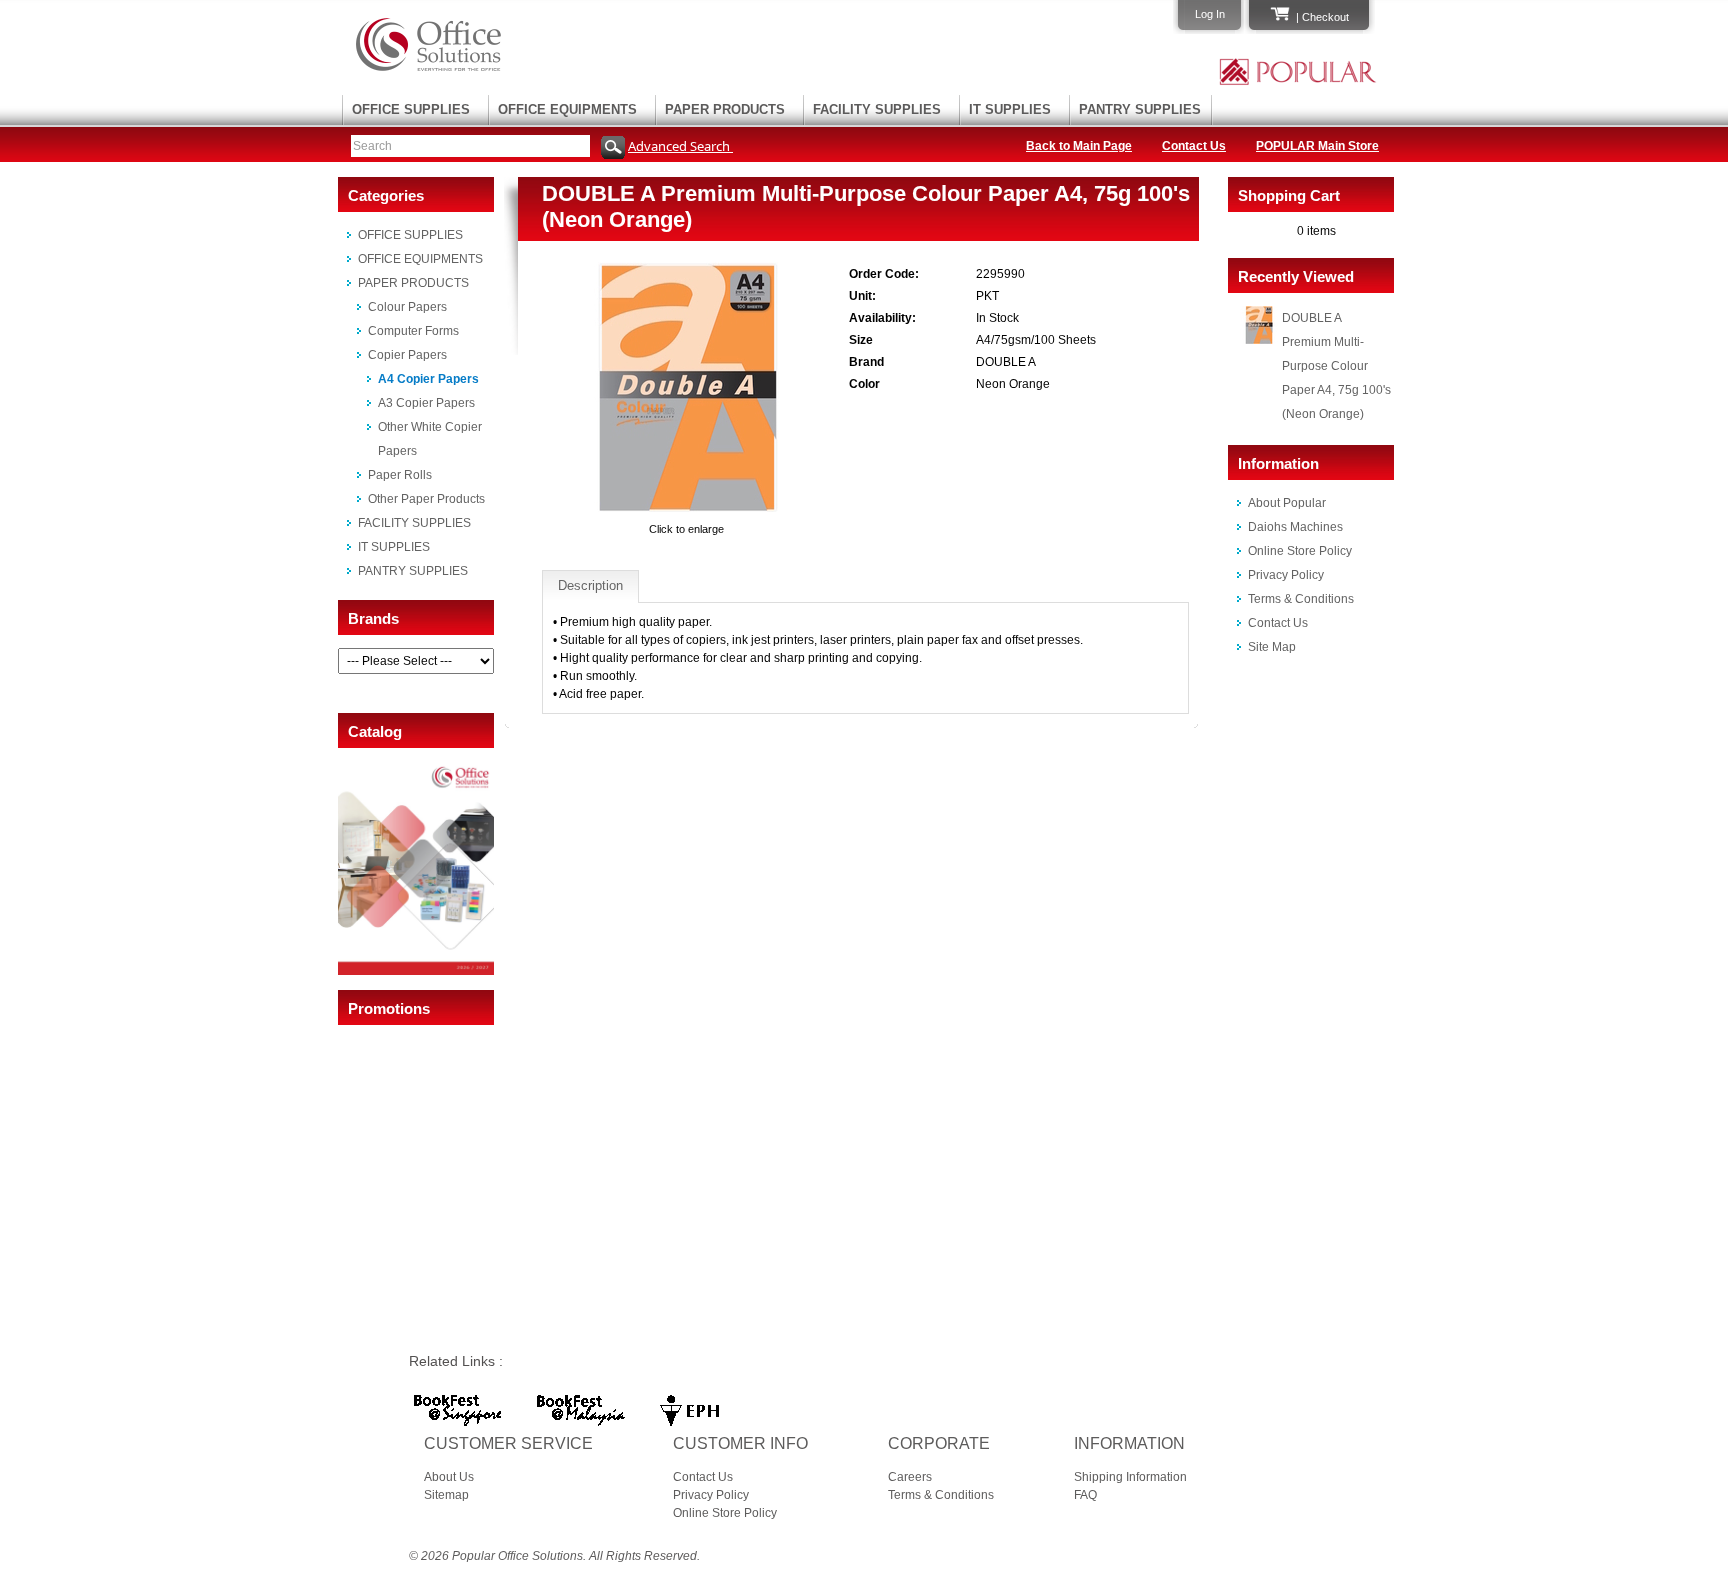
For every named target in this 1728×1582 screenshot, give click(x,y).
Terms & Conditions (1301, 599)
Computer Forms (413, 331)
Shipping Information (1130, 1477)
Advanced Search (680, 146)
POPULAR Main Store (1317, 146)
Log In (1210, 14)
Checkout (1325, 17)
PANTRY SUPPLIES (1140, 109)
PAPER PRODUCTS (725, 109)
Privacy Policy (1286, 575)
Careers (910, 1477)
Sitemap (446, 1495)
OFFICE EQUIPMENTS (567, 109)
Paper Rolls (400, 475)
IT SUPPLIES (1010, 109)
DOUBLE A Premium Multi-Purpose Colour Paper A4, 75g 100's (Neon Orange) (1336, 366)
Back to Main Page (1079, 146)
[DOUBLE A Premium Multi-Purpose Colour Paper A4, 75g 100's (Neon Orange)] (687, 511)
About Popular (1287, 503)
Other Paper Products (426, 499)
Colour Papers (407, 307)
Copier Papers (407, 355)
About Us (449, 1477)
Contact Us (1194, 146)
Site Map (1272, 647)
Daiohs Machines (1295, 527)
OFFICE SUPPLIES (411, 109)
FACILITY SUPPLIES (877, 109)
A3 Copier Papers (426, 403)
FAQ (1085, 1495)
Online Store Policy (1300, 551)
